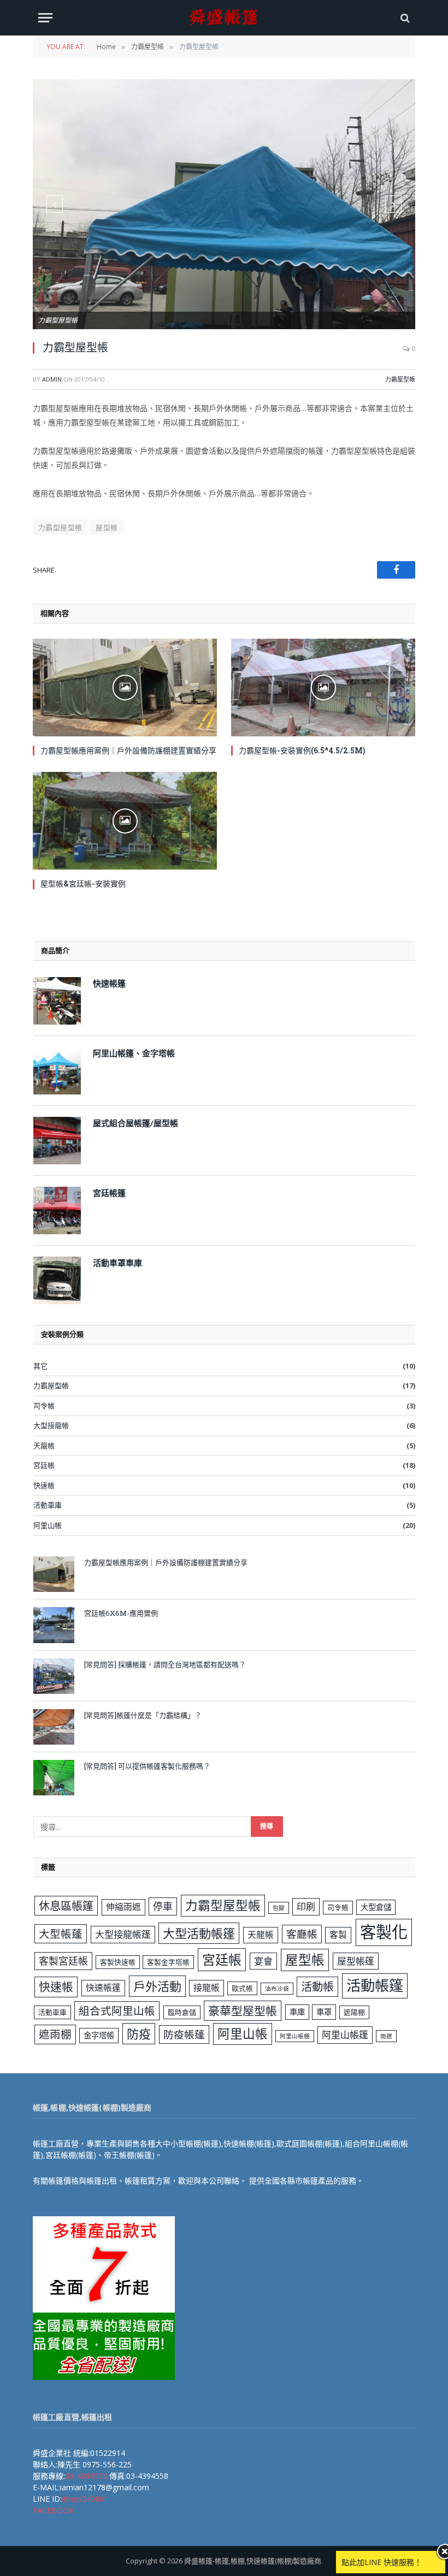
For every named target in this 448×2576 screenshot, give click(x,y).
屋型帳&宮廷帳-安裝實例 (83, 884)
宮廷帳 (44, 1465)
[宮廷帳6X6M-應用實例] (54, 1625)
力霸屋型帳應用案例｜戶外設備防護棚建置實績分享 (128, 750)
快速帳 (44, 1485)
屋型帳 (107, 527)
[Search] (404, 18)
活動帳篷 (375, 1985)
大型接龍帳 (51, 1425)
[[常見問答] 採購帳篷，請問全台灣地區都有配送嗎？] (54, 1676)
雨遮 (386, 2036)
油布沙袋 (277, 1989)
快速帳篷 (103, 1988)
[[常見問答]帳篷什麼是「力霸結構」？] (54, 1727)
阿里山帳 (48, 1525)
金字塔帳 (99, 2035)
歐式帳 (242, 1988)
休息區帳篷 (66, 1906)
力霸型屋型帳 (60, 527)
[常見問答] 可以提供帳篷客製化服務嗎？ (147, 1766)
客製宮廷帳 (63, 1961)
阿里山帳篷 (345, 2035)
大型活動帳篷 (199, 1933)
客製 (338, 1935)
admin (52, 379)
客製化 (384, 1932)
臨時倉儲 (182, 2012)
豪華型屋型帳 (243, 2010)
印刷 (306, 1906)
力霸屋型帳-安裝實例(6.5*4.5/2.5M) (302, 750)
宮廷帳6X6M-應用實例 (121, 1613)
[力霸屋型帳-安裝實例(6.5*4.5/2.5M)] (323, 688)
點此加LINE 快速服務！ (382, 2562)
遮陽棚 (354, 2012)
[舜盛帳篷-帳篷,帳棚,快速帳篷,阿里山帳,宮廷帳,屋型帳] (224, 18)
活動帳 (317, 1986)
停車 (163, 1906)
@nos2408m (84, 2499)
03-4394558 (86, 2476)
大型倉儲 (376, 1907)
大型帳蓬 (61, 1934)
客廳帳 (302, 1934)
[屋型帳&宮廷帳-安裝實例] (125, 821)
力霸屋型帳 (400, 379)
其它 (40, 1366)
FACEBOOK (53, 2510)
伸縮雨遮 (123, 1907)
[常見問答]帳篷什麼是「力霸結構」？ (143, 1715)
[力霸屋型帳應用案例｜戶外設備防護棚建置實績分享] (125, 688)
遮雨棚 (55, 2034)
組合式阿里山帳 (117, 2011)
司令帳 (44, 1406)
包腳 (279, 1908)
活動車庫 (48, 1505)
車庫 (297, 2012)
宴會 (263, 1961)
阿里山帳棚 (295, 2036)
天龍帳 (44, 1445)
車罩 (324, 2012)
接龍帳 (207, 1988)
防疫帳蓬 (184, 2034)
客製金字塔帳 (168, 1962)
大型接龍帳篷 (123, 1934)
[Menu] (45, 18)
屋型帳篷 (356, 1961)
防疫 (139, 2033)
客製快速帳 (118, 1962)
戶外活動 (157, 1986)
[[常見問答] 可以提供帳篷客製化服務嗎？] (54, 1778)
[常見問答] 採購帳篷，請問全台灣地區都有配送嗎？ (165, 1664)
